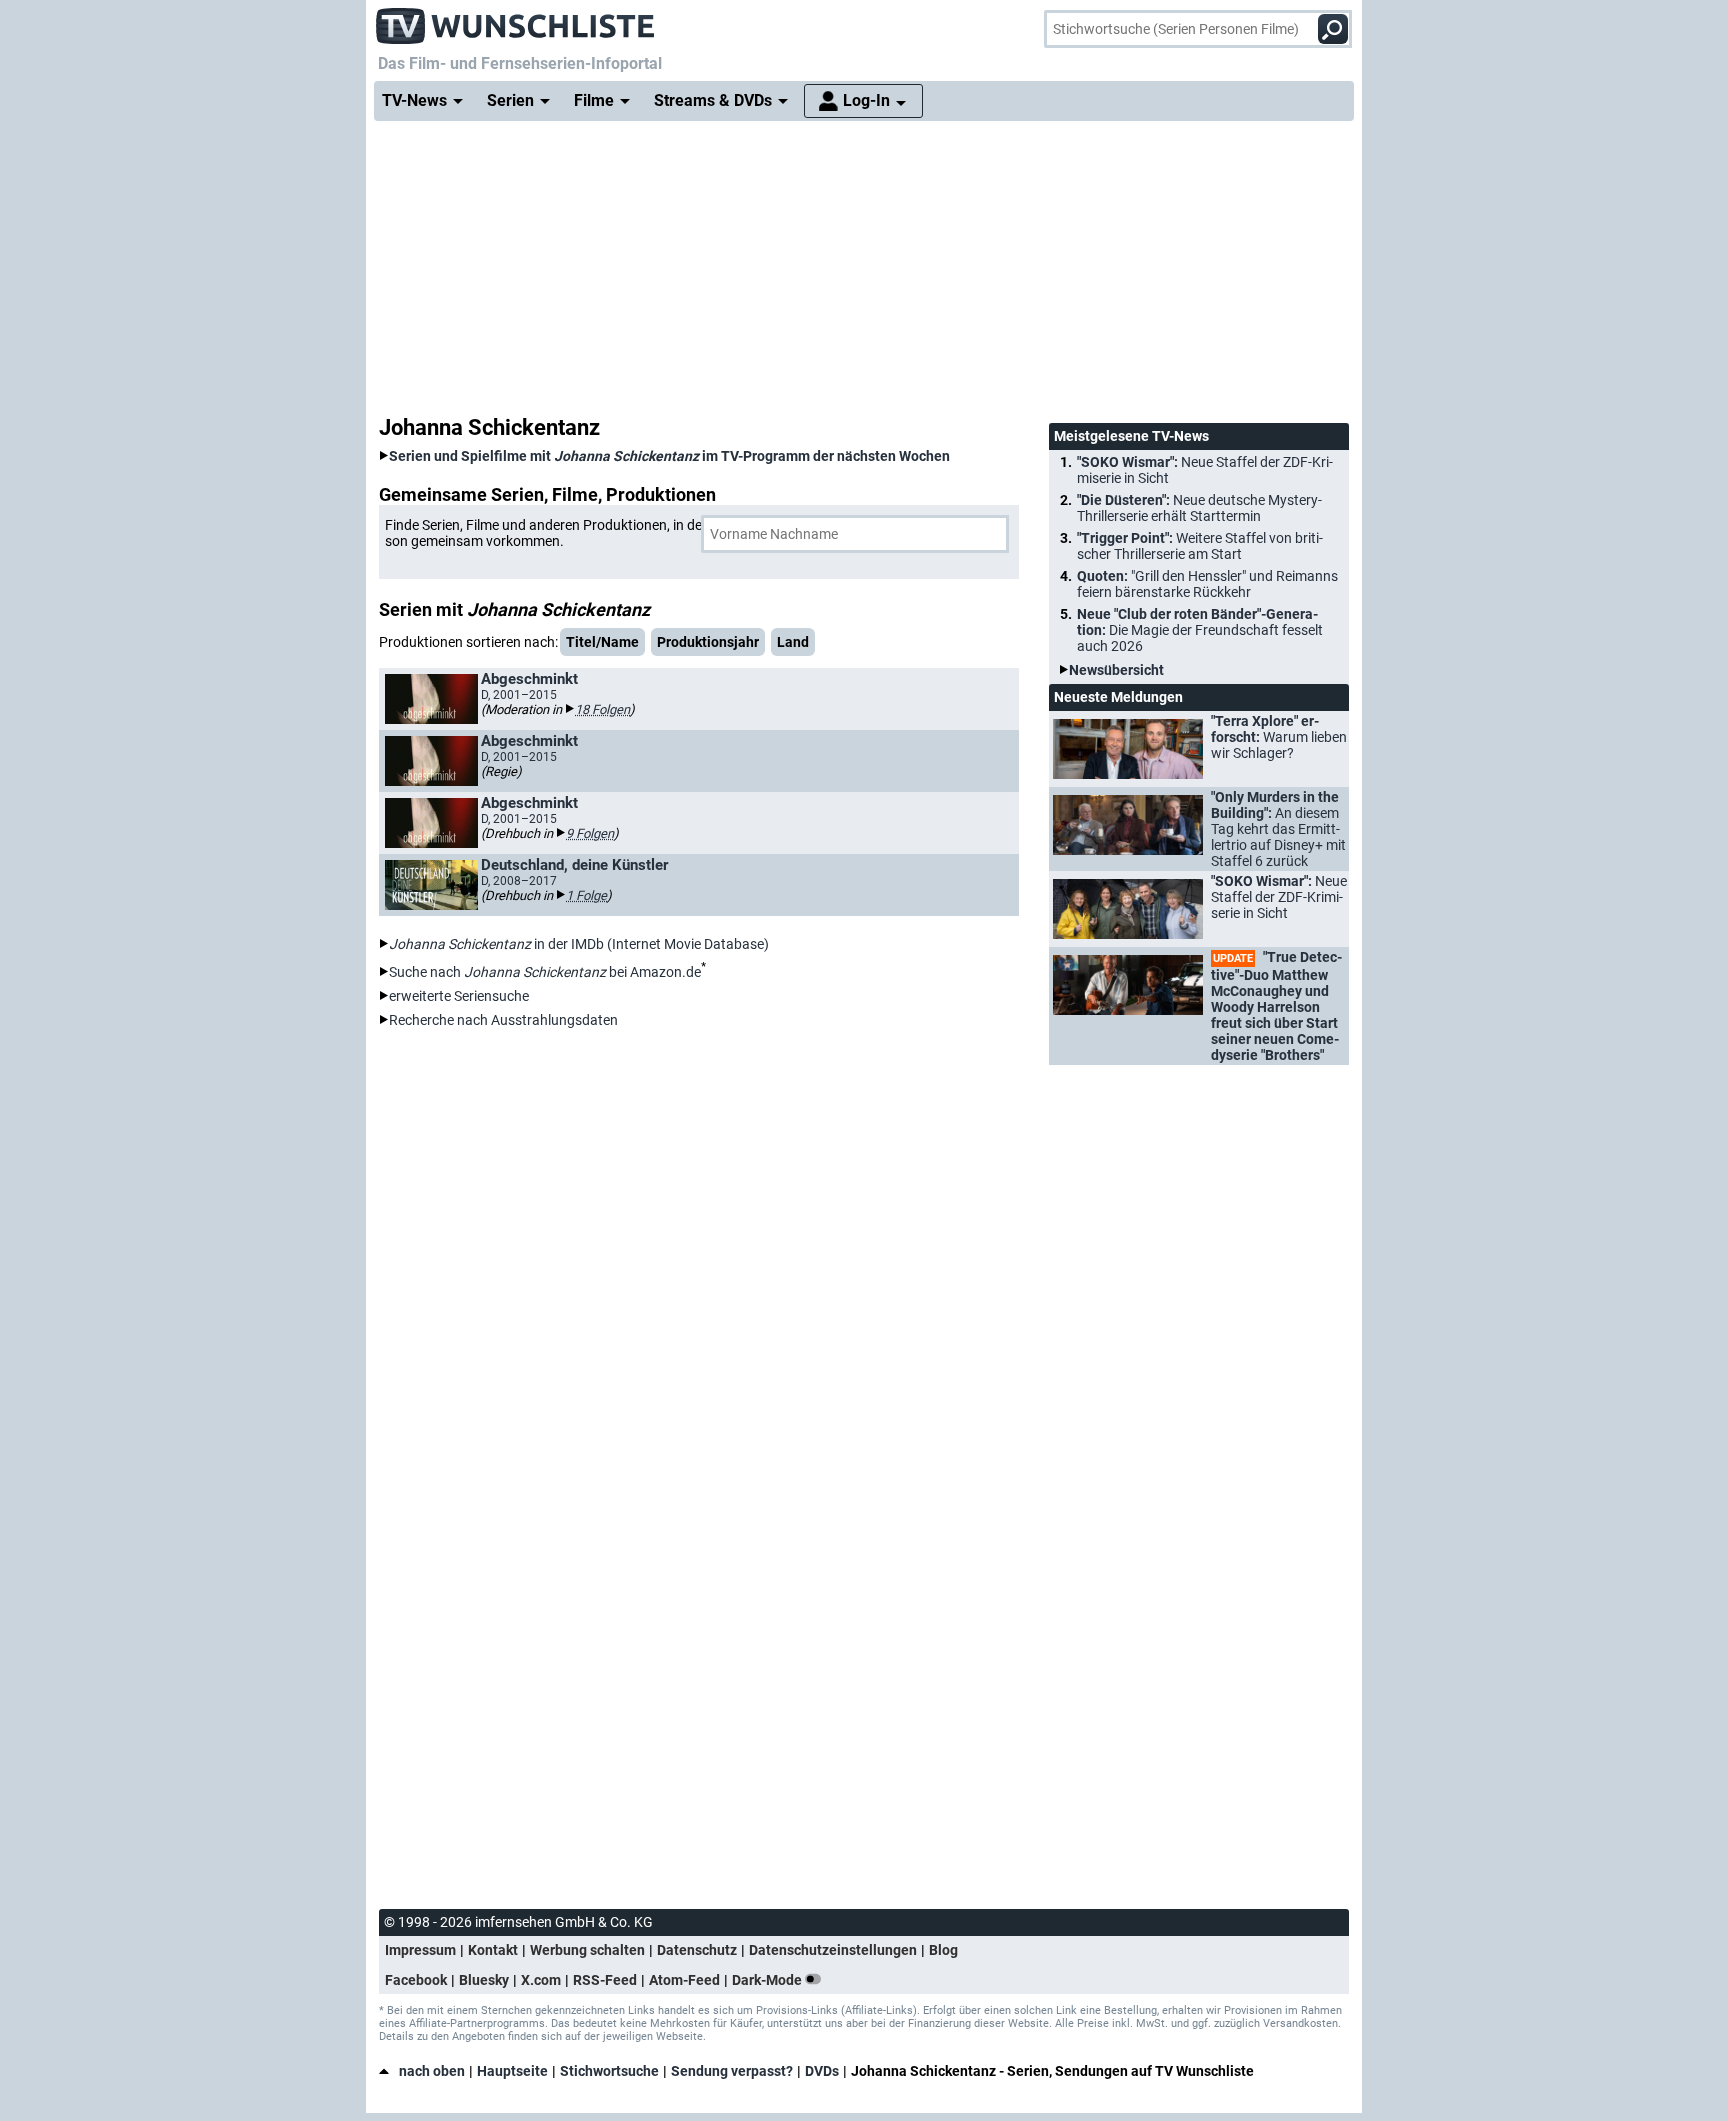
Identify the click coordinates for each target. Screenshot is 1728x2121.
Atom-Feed (684, 1980)
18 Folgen (602, 709)
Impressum (420, 1950)
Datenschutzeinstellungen (833, 1950)
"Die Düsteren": (1199, 508)
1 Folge (586, 895)
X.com (541, 1980)
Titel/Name (602, 642)
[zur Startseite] (516, 20)
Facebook (416, 1980)
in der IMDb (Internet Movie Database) (579, 944)
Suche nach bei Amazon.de (545, 972)
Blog (943, 1950)
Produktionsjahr (708, 642)
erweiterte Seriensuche (459, 996)
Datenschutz (697, 1950)
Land (793, 642)
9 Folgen (590, 833)
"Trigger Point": (1200, 546)
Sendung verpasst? (732, 2071)
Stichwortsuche (609, 2071)
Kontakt (493, 1950)
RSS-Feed (605, 1980)
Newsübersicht (1116, 670)
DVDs (822, 2071)
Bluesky (484, 1980)
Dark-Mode (768, 1980)
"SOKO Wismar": (1205, 470)
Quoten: (1207, 584)
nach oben (432, 2071)
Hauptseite (512, 2071)
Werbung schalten (587, 1950)
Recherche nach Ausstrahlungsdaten (503, 1020)
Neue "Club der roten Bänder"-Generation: (1200, 630)
